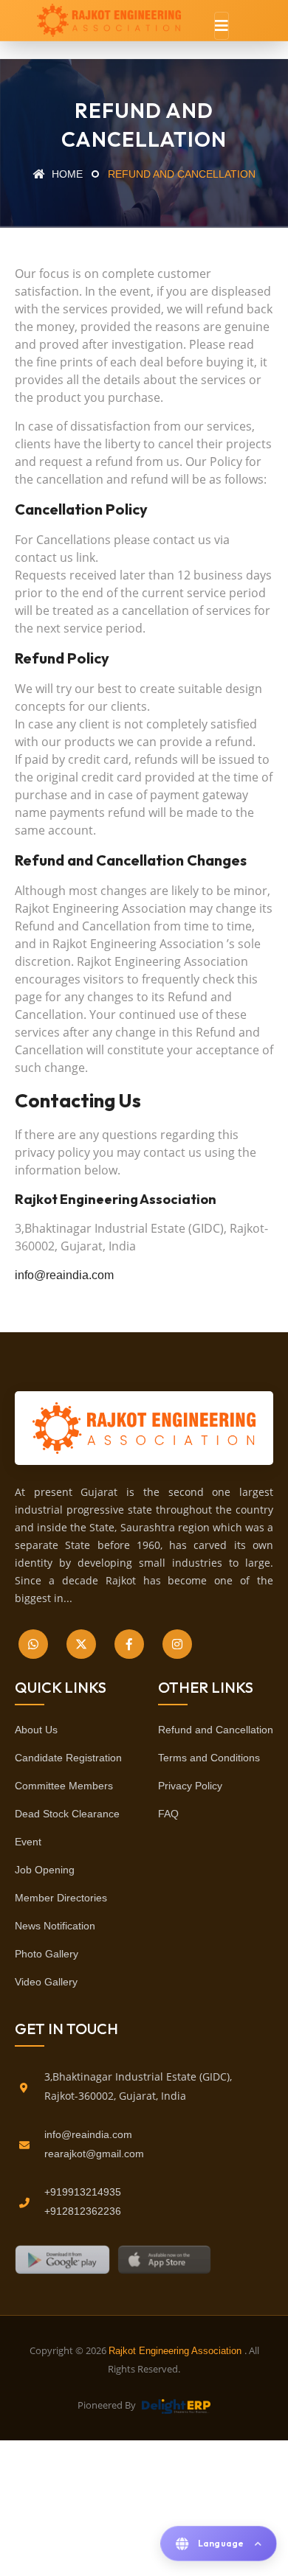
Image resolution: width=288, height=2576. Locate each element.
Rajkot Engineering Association (176, 2351)
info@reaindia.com (64, 1275)
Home (66, 174)
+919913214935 (83, 2192)
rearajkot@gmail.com (94, 2154)
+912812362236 (83, 2211)
